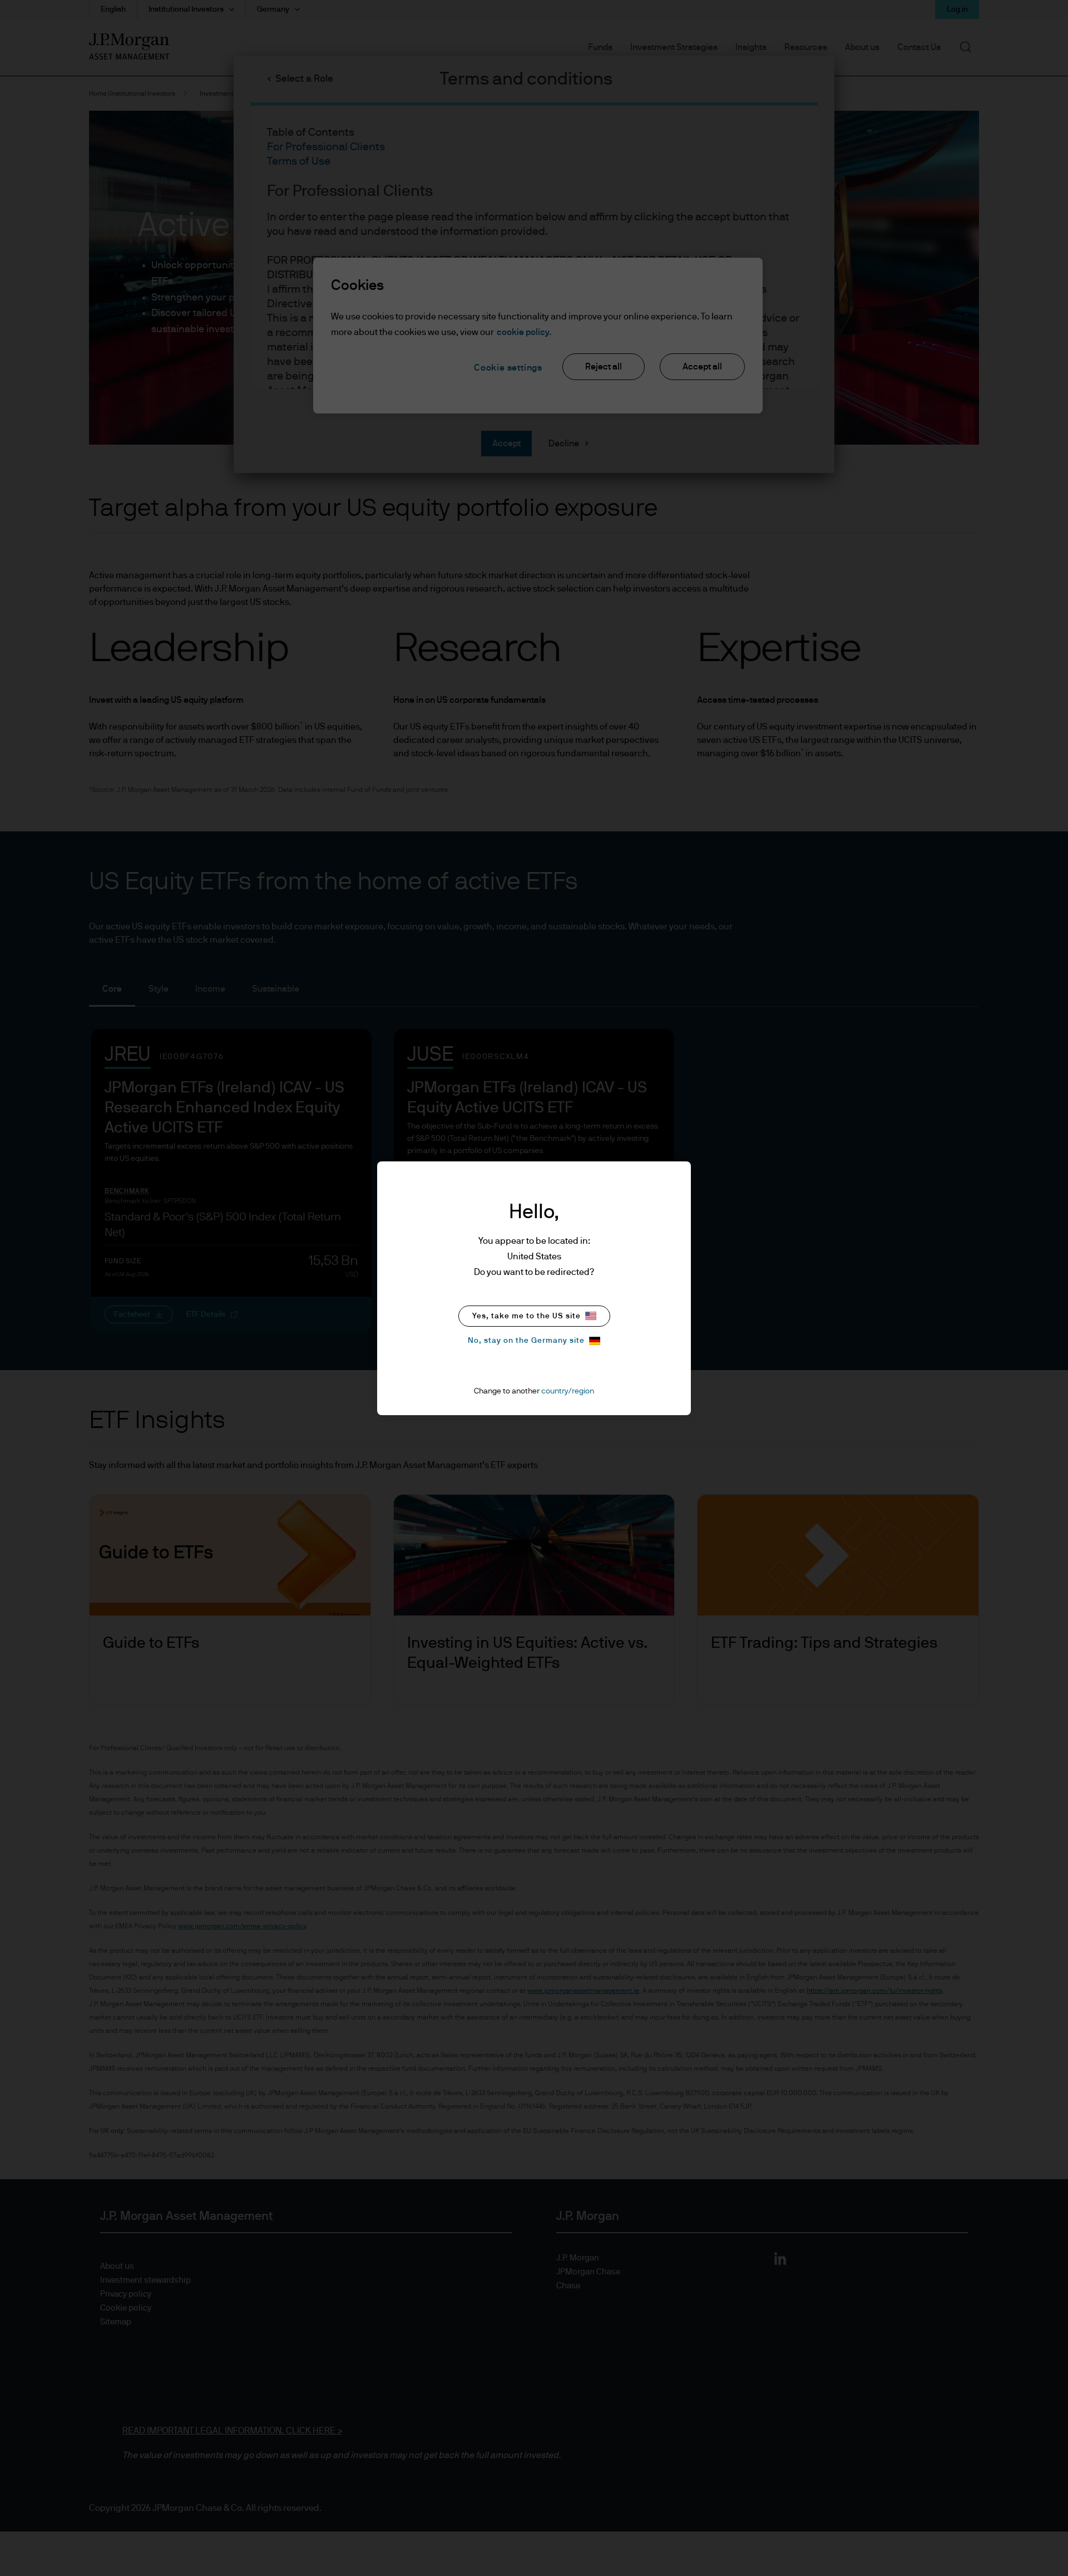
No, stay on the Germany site (526, 1341)
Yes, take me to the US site (526, 1316)
